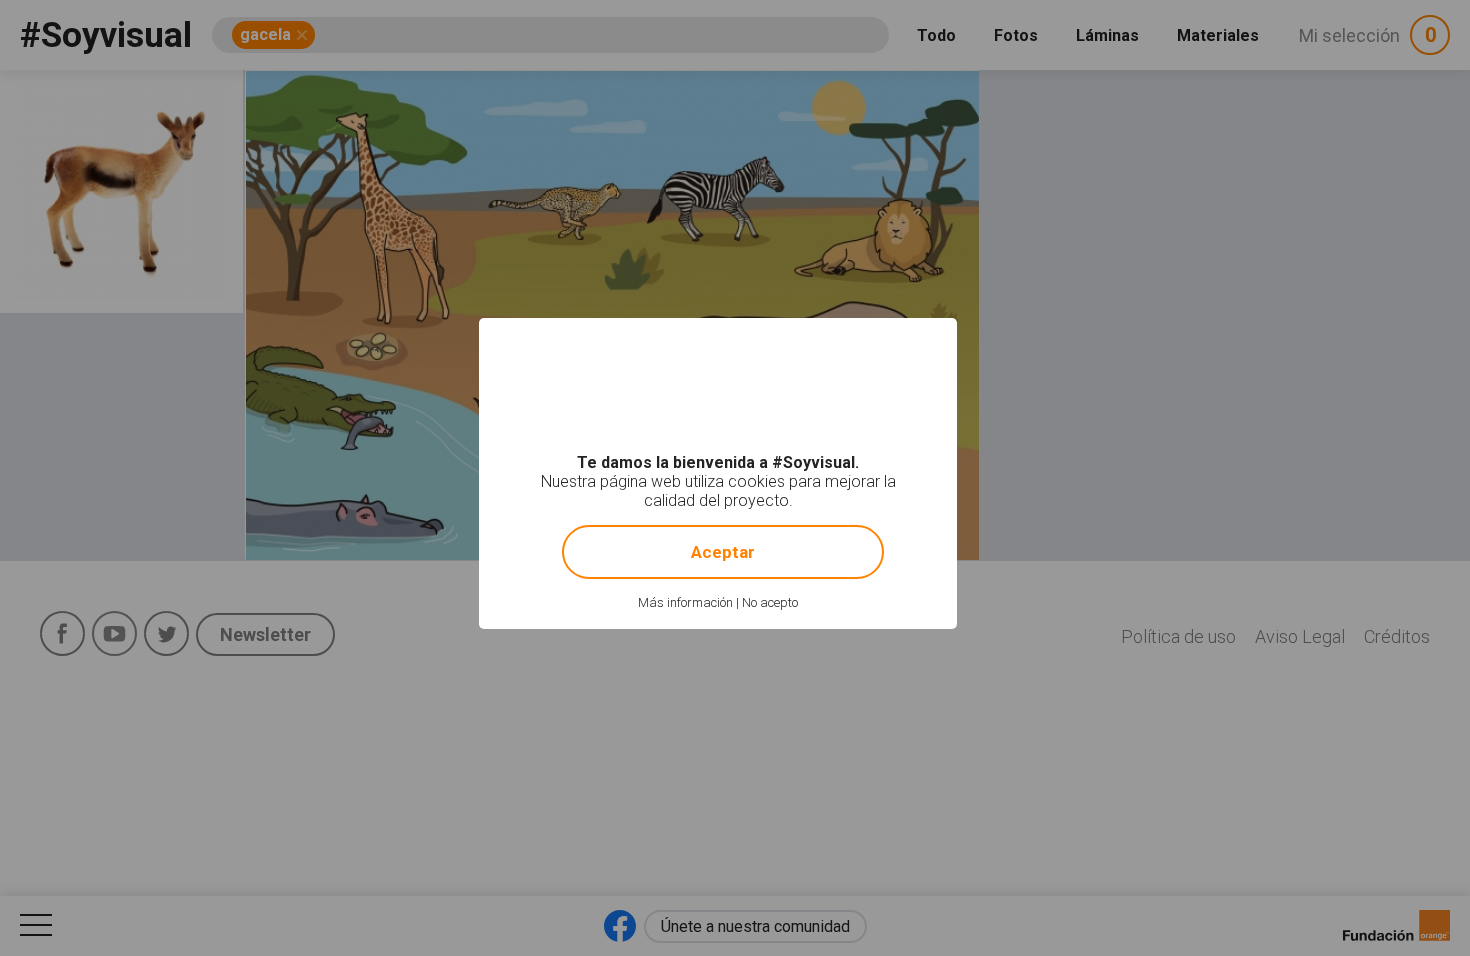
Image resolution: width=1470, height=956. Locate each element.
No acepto (770, 602)
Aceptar (723, 552)
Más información (685, 602)
